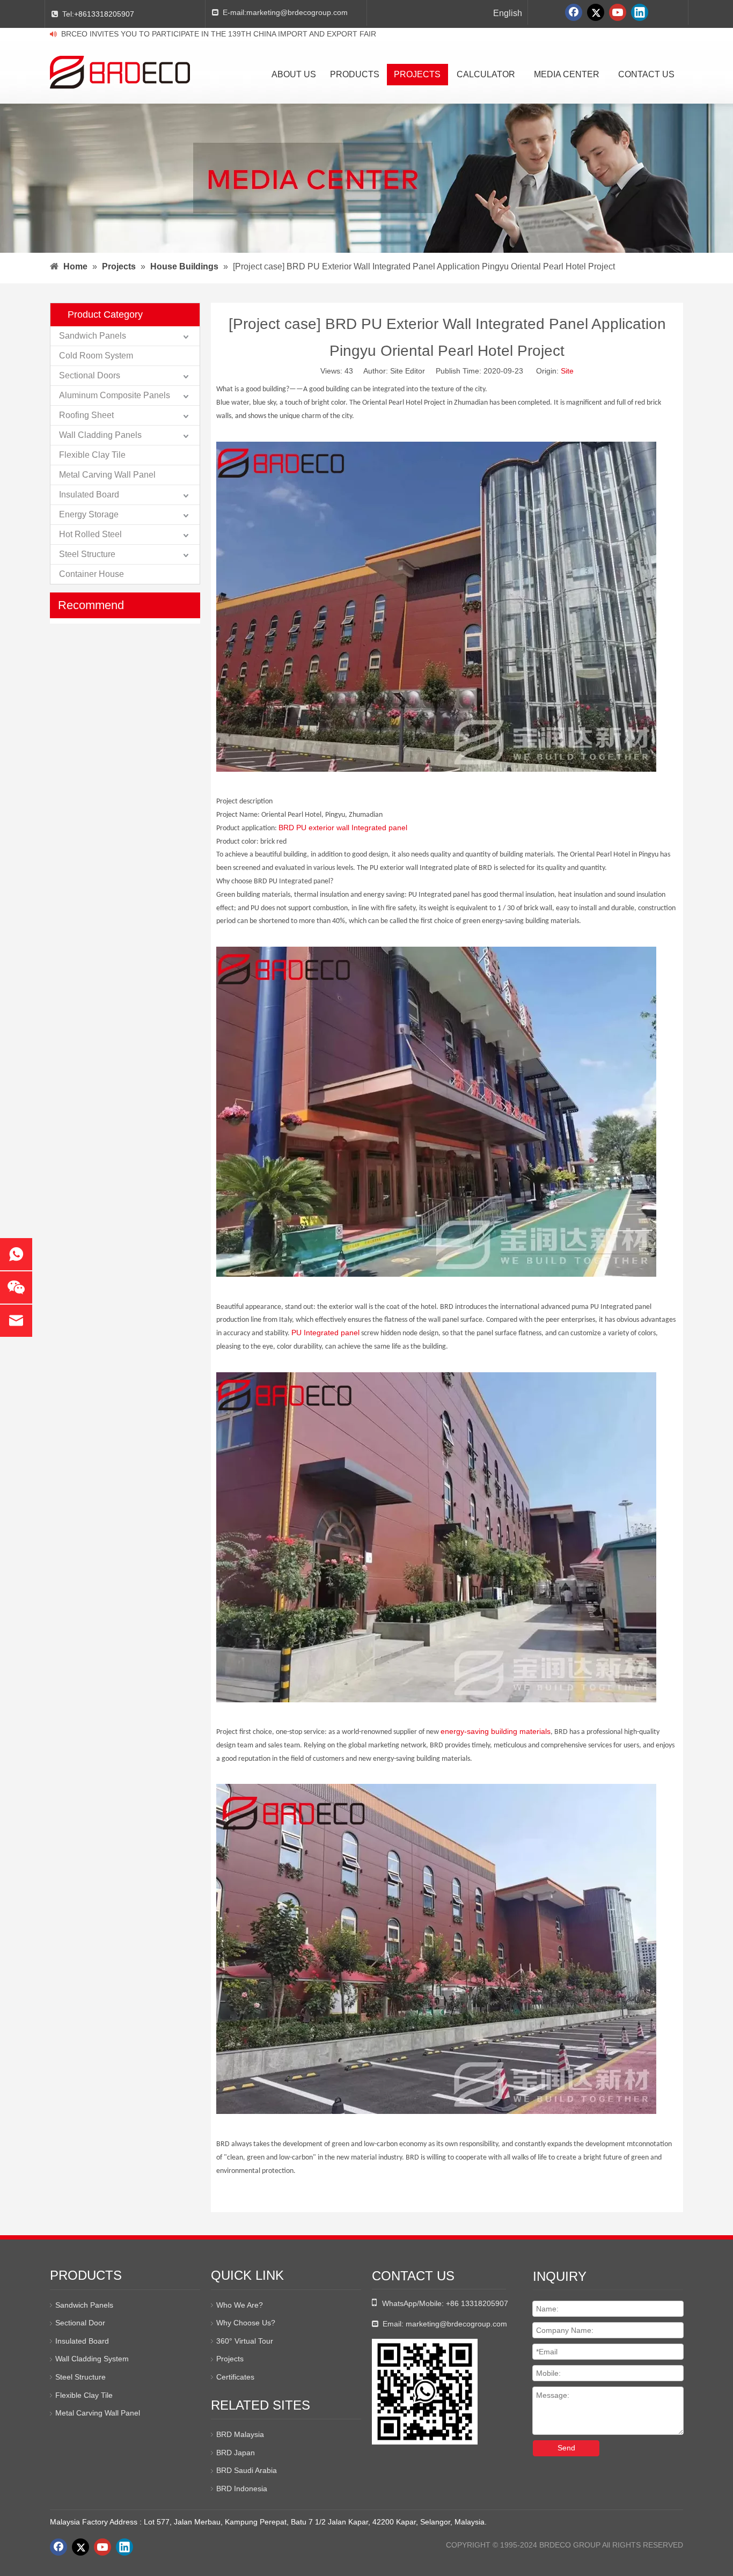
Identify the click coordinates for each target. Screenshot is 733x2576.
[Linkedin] (640, 12)
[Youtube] (618, 12)
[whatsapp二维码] (425, 2392)
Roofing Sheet (86, 415)
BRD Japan (236, 2453)
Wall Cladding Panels (100, 435)
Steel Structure (87, 554)
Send (566, 2448)
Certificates (235, 2377)
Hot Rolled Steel (90, 534)
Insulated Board (89, 495)
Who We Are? (240, 2305)
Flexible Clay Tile (92, 455)
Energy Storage (89, 514)
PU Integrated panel (325, 1333)
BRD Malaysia (240, 2434)
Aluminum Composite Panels (115, 395)
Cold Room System (96, 356)
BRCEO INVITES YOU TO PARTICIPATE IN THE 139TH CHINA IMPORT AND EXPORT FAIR (219, 34)
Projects (230, 2359)
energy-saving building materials (496, 1731)
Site (567, 371)
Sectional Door (80, 2323)
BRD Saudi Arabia (247, 2470)
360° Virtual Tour (245, 2341)
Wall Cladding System (92, 2359)
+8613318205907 (104, 14)
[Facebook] (574, 12)
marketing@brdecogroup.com (297, 12)
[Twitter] (596, 12)
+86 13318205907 (477, 2303)
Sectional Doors (90, 375)
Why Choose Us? (246, 2323)
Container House (91, 574)
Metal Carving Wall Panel (107, 475)
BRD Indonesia (242, 2489)
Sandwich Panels (93, 336)
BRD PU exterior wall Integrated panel (343, 828)
